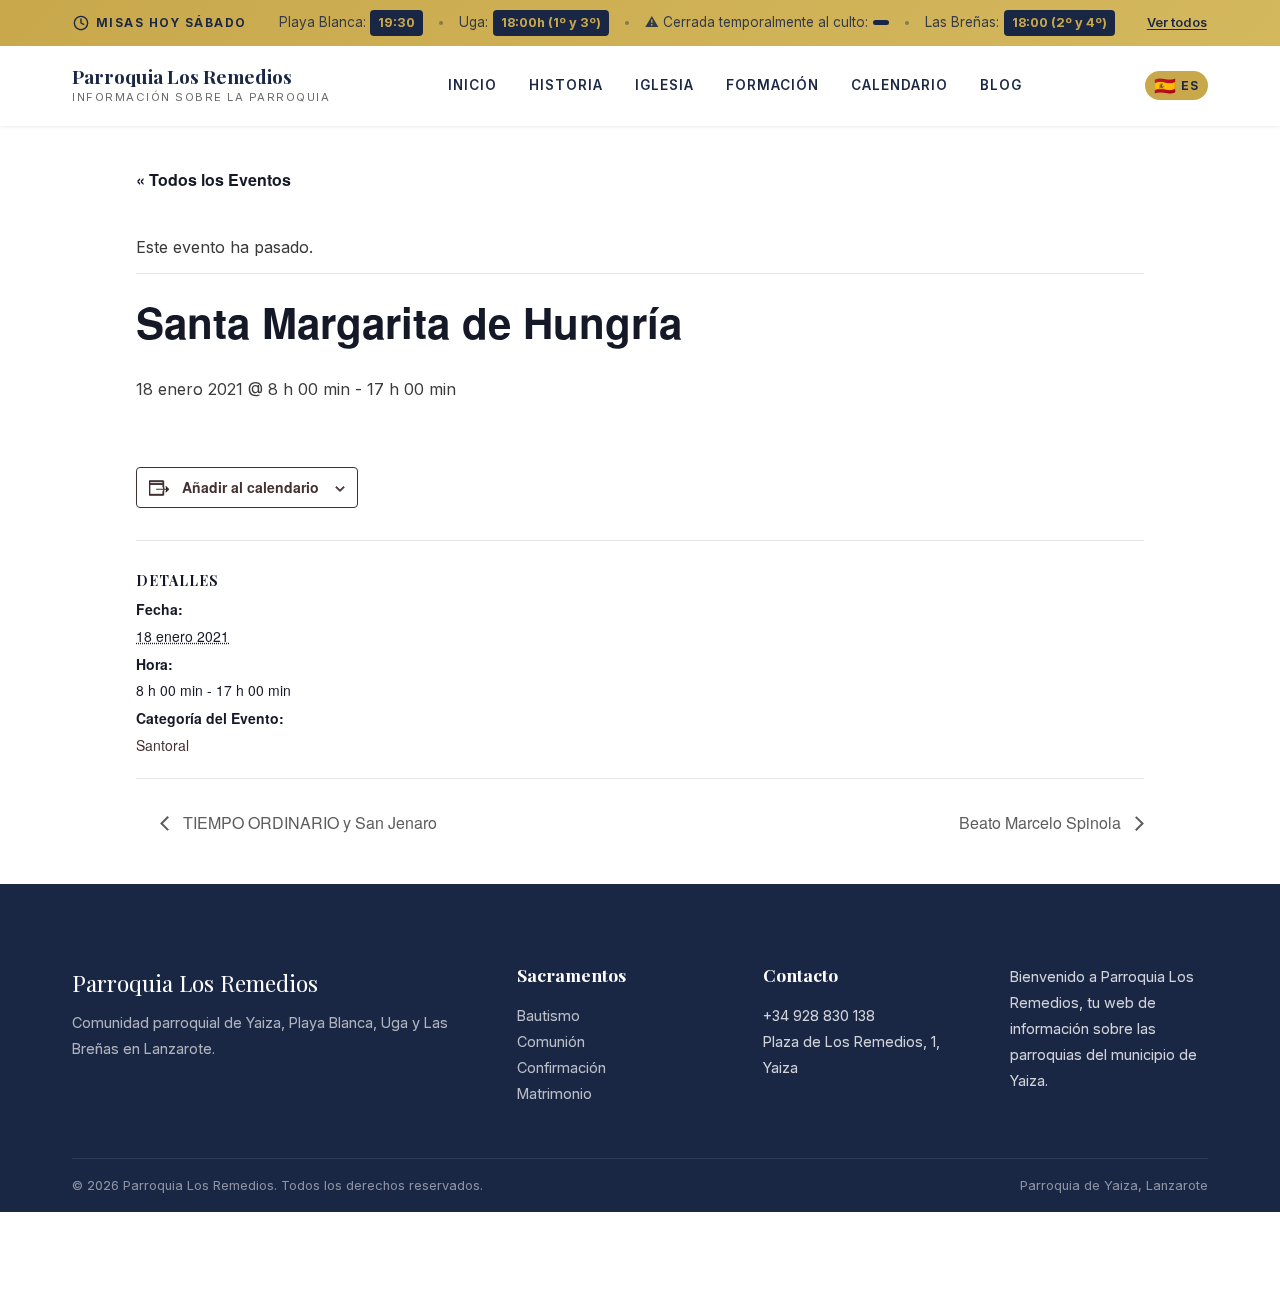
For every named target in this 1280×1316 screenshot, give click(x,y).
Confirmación (561, 1067)
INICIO (472, 85)
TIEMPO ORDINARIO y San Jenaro (308, 822)
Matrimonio (554, 1093)
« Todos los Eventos (213, 179)
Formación (772, 85)
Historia (566, 85)
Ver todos (1177, 22)
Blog (1001, 85)
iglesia (664, 85)
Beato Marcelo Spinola (1042, 822)
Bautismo (548, 1015)
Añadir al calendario (250, 487)
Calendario (899, 85)
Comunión (551, 1041)
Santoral (162, 745)
